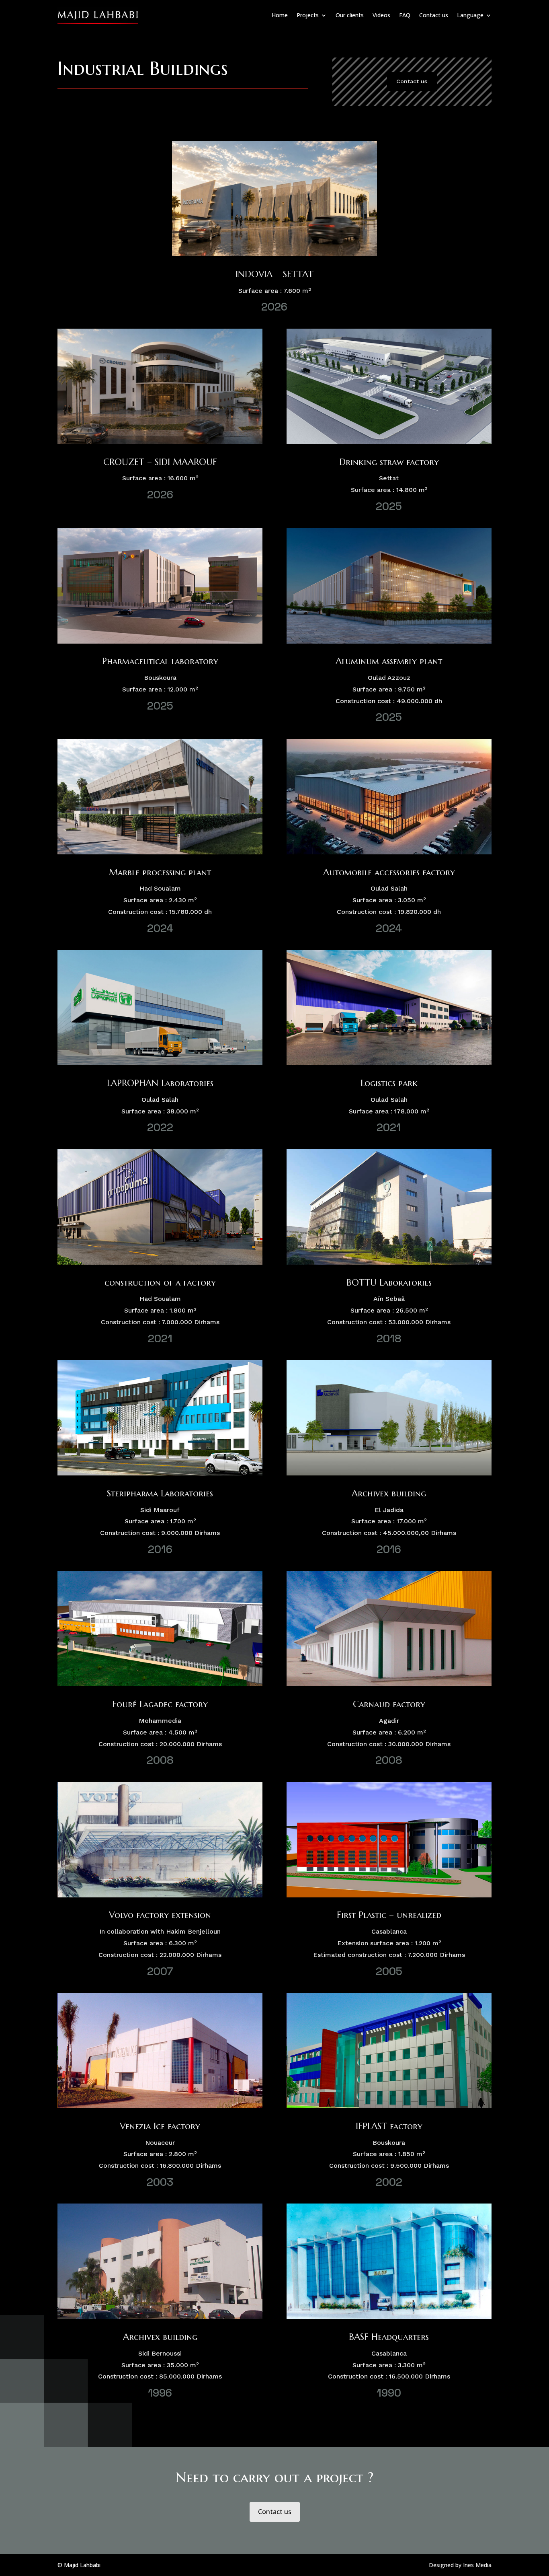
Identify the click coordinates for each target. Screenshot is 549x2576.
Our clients (350, 15)
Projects (308, 15)
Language (470, 15)
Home (280, 15)
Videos (381, 15)
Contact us (434, 15)
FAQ (405, 15)
